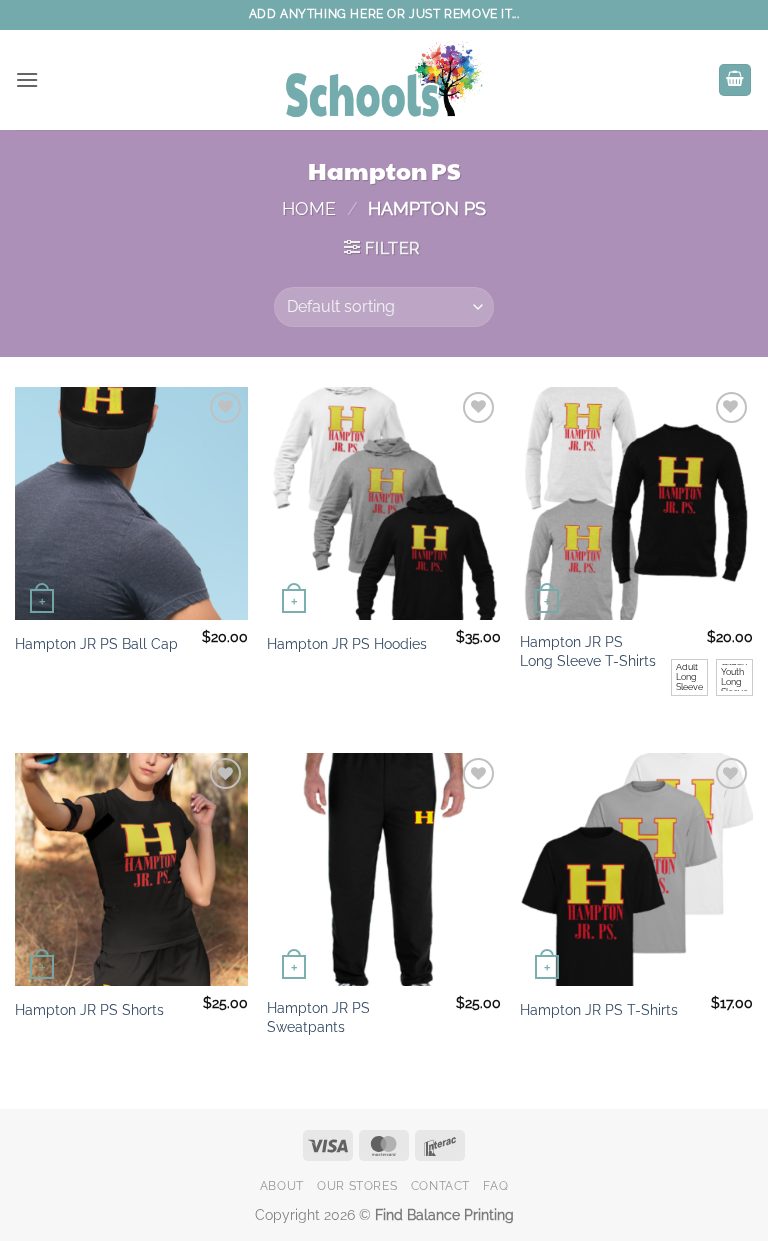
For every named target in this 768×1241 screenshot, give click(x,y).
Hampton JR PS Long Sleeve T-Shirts (588, 651)
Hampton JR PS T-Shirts (599, 1009)
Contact (440, 1185)
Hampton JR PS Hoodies (347, 643)
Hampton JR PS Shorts (89, 1009)
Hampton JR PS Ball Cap (96, 643)
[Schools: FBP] (384, 80)
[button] (27, 79)
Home (309, 208)
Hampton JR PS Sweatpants (318, 1017)
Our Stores (357, 1185)
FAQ (495, 1185)
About (282, 1185)
